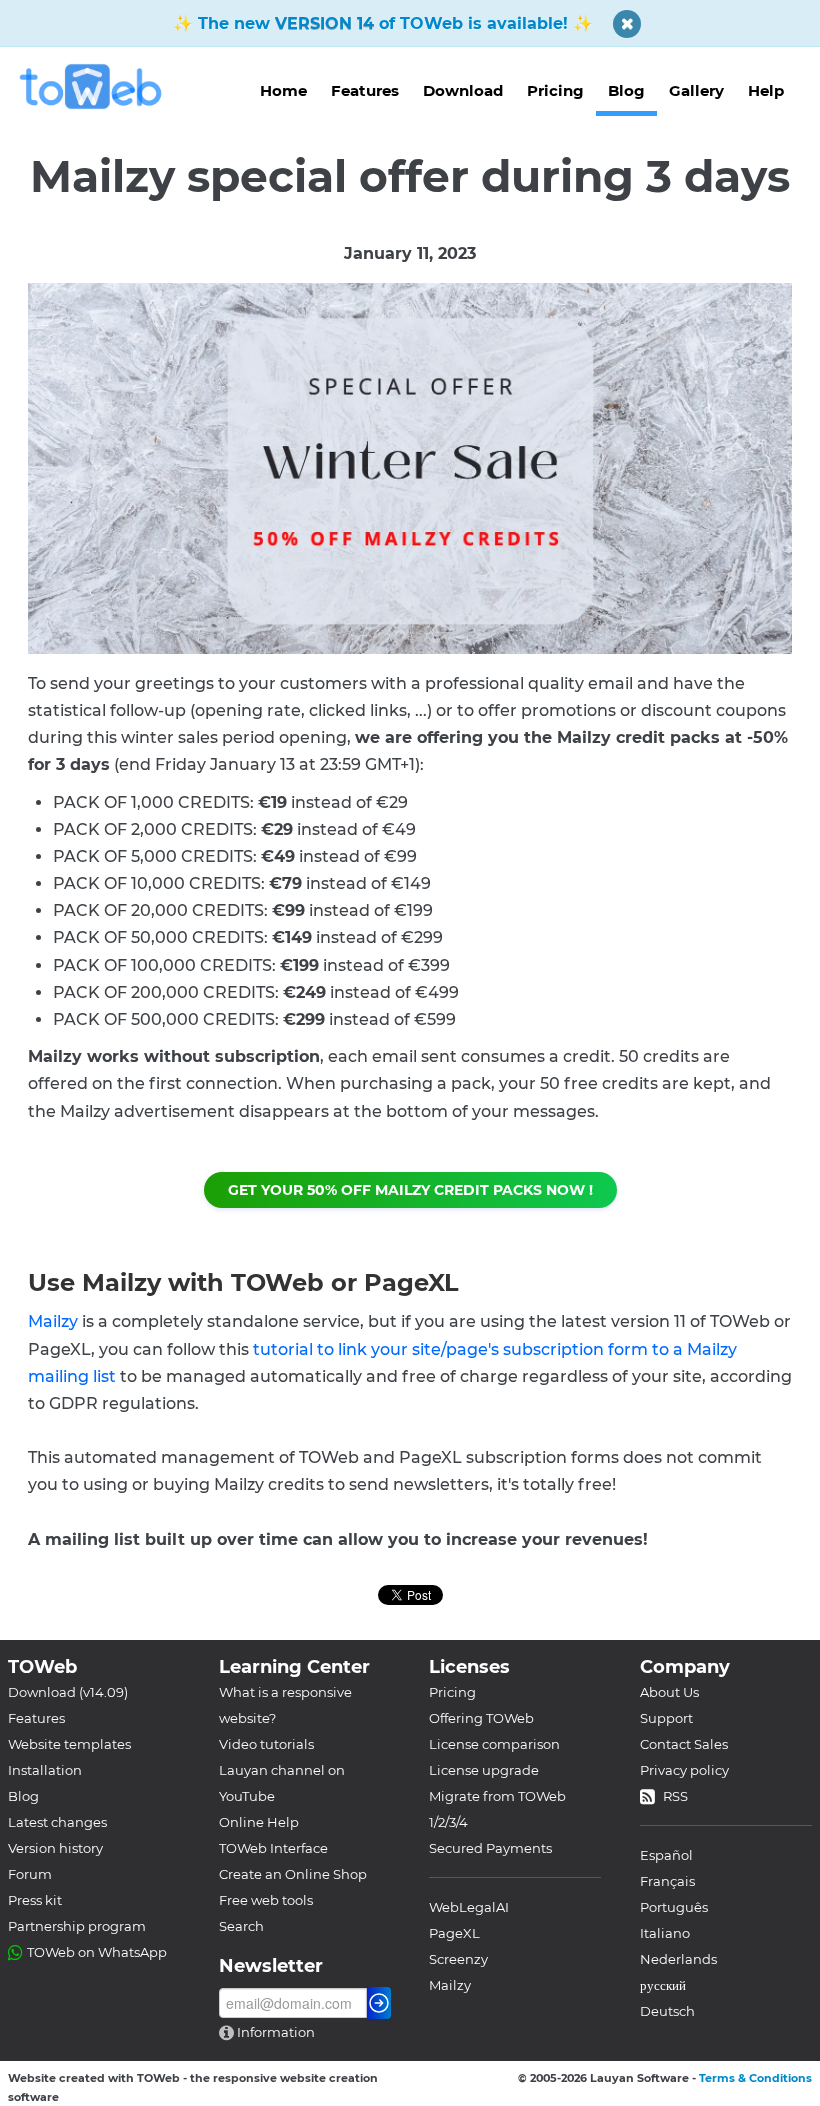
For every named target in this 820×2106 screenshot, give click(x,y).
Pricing (555, 90)
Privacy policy (684, 1770)
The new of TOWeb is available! (383, 23)
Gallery (696, 90)
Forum (30, 1874)
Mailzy (53, 1321)
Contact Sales (684, 1744)
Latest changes (57, 1822)
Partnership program (77, 1926)
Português (674, 1907)
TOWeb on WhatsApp (97, 1952)
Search (241, 1926)
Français (667, 1881)
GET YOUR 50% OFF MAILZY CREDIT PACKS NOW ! (410, 1190)
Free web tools (266, 1900)
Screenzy (458, 1959)
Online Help (259, 1822)
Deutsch (667, 2011)
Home (283, 90)
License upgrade (484, 1770)
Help (766, 90)
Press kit (35, 1900)
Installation (45, 1770)
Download (463, 90)
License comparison (494, 1744)
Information (274, 2032)
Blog (626, 90)
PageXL (454, 1933)
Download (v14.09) (68, 1692)
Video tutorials (266, 1744)
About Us (669, 1692)
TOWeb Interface (273, 1848)
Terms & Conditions (755, 2078)
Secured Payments (490, 1848)
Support (666, 1718)
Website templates (69, 1744)
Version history (55, 1848)
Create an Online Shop (293, 1874)
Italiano (665, 1933)
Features (365, 90)
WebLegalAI (469, 1907)
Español (666, 1855)
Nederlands (678, 1959)
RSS (675, 1796)
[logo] (98, 86)
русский (663, 1985)
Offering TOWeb (481, 1718)
